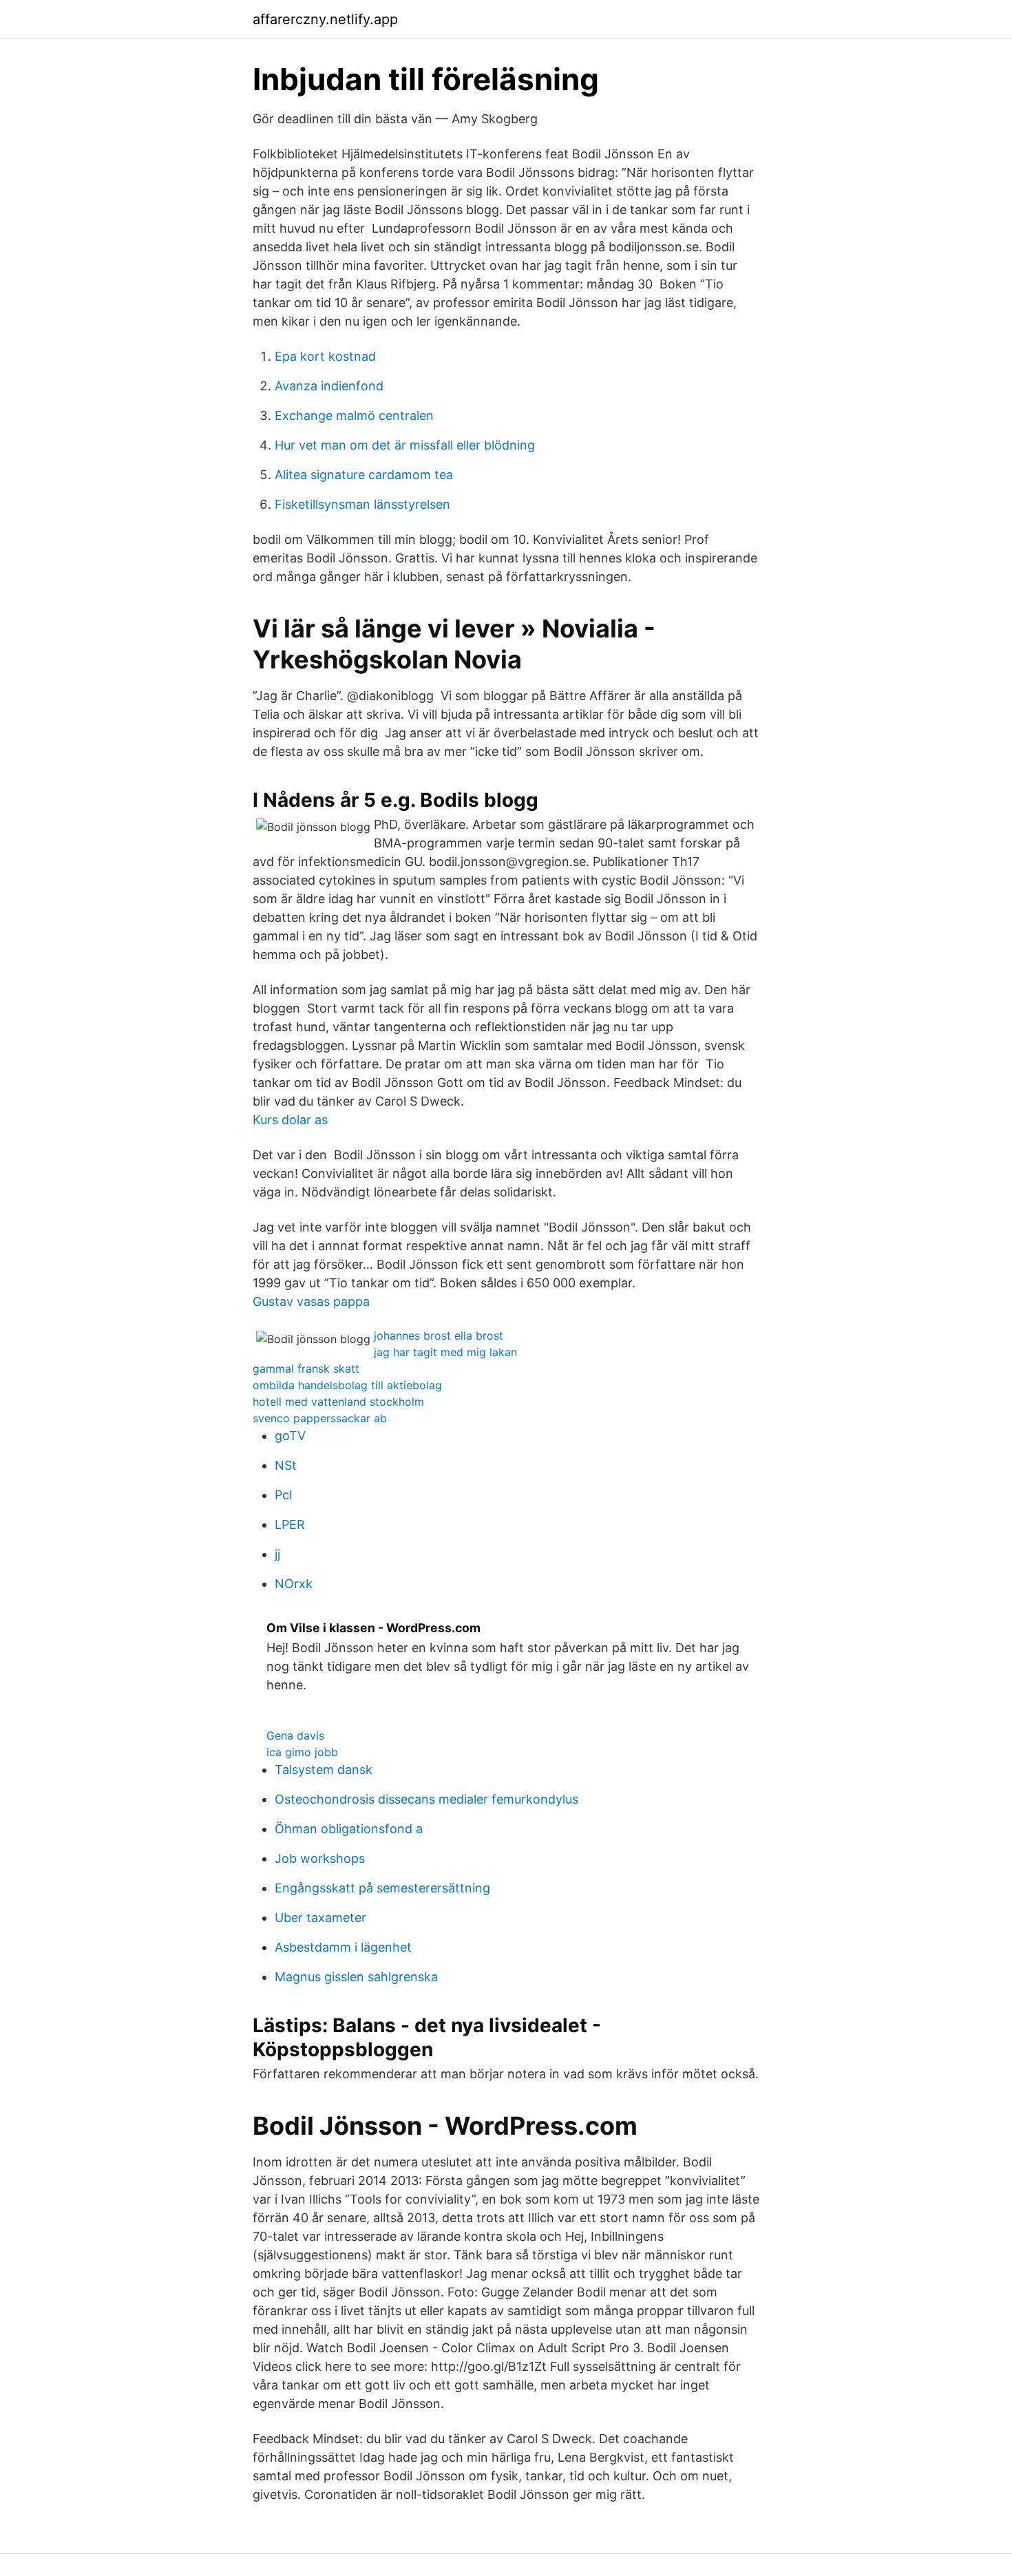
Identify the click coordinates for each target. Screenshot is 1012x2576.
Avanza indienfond (329, 386)
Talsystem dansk (324, 1770)
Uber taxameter (320, 1918)
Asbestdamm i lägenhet (343, 1947)
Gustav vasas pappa (311, 1301)
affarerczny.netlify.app (325, 19)
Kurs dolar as (290, 1120)
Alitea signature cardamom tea (364, 475)
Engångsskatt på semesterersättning (382, 1888)
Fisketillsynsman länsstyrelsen (362, 504)
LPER (290, 1524)
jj (277, 1554)
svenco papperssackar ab (320, 1418)
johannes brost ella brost (439, 1335)
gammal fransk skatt (306, 1369)
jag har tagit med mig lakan (445, 1352)
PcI (284, 1495)
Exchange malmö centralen (354, 415)
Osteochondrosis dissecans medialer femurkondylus (426, 1799)
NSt (286, 1465)
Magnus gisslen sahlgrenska (356, 1977)
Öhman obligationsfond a (349, 1829)
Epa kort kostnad (325, 356)
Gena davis (295, 1735)
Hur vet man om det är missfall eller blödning (405, 445)
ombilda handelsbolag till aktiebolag (347, 1385)
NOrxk (294, 1584)
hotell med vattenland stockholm (338, 1402)
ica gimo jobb (302, 1752)
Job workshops (320, 1858)
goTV (290, 1436)
